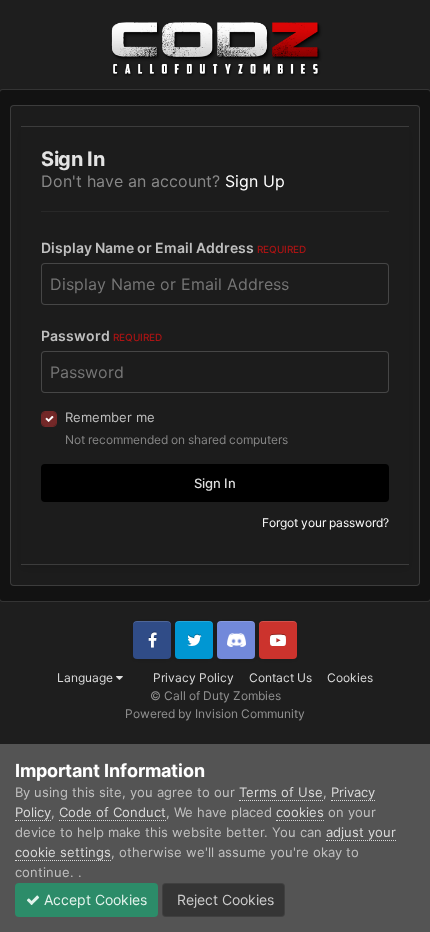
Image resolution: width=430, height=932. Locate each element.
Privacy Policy (193, 677)
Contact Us (280, 677)
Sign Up (255, 181)
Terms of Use (281, 792)
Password (101, 335)
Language (86, 677)
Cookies (350, 677)
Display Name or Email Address (173, 247)
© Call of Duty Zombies (215, 695)
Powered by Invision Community (215, 713)
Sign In (215, 483)
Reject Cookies (223, 899)
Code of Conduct (112, 812)
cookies (300, 812)
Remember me (110, 417)
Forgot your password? (325, 522)
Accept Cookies (93, 899)
